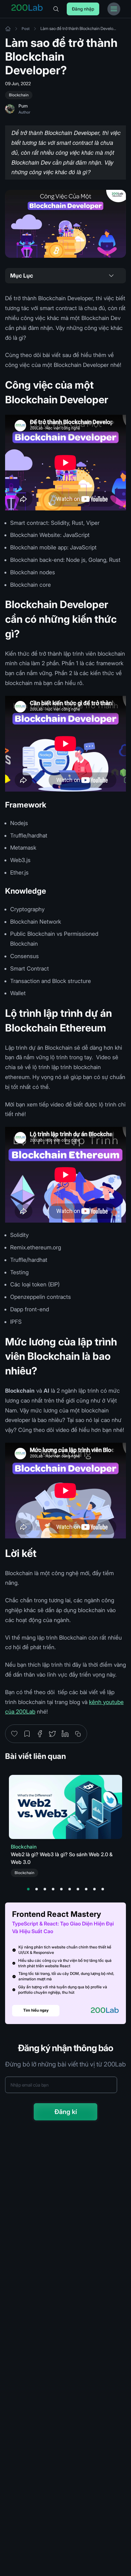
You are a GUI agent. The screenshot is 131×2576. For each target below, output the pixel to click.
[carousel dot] (28, 1889)
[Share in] (65, 1734)
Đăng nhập (83, 9)
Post (26, 29)
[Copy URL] (78, 1734)
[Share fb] (40, 1734)
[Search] (56, 9)
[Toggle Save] (27, 1734)
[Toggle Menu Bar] (114, 9)
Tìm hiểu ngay (36, 2010)
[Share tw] (52, 1734)
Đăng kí (66, 2112)
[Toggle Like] (14, 1734)
